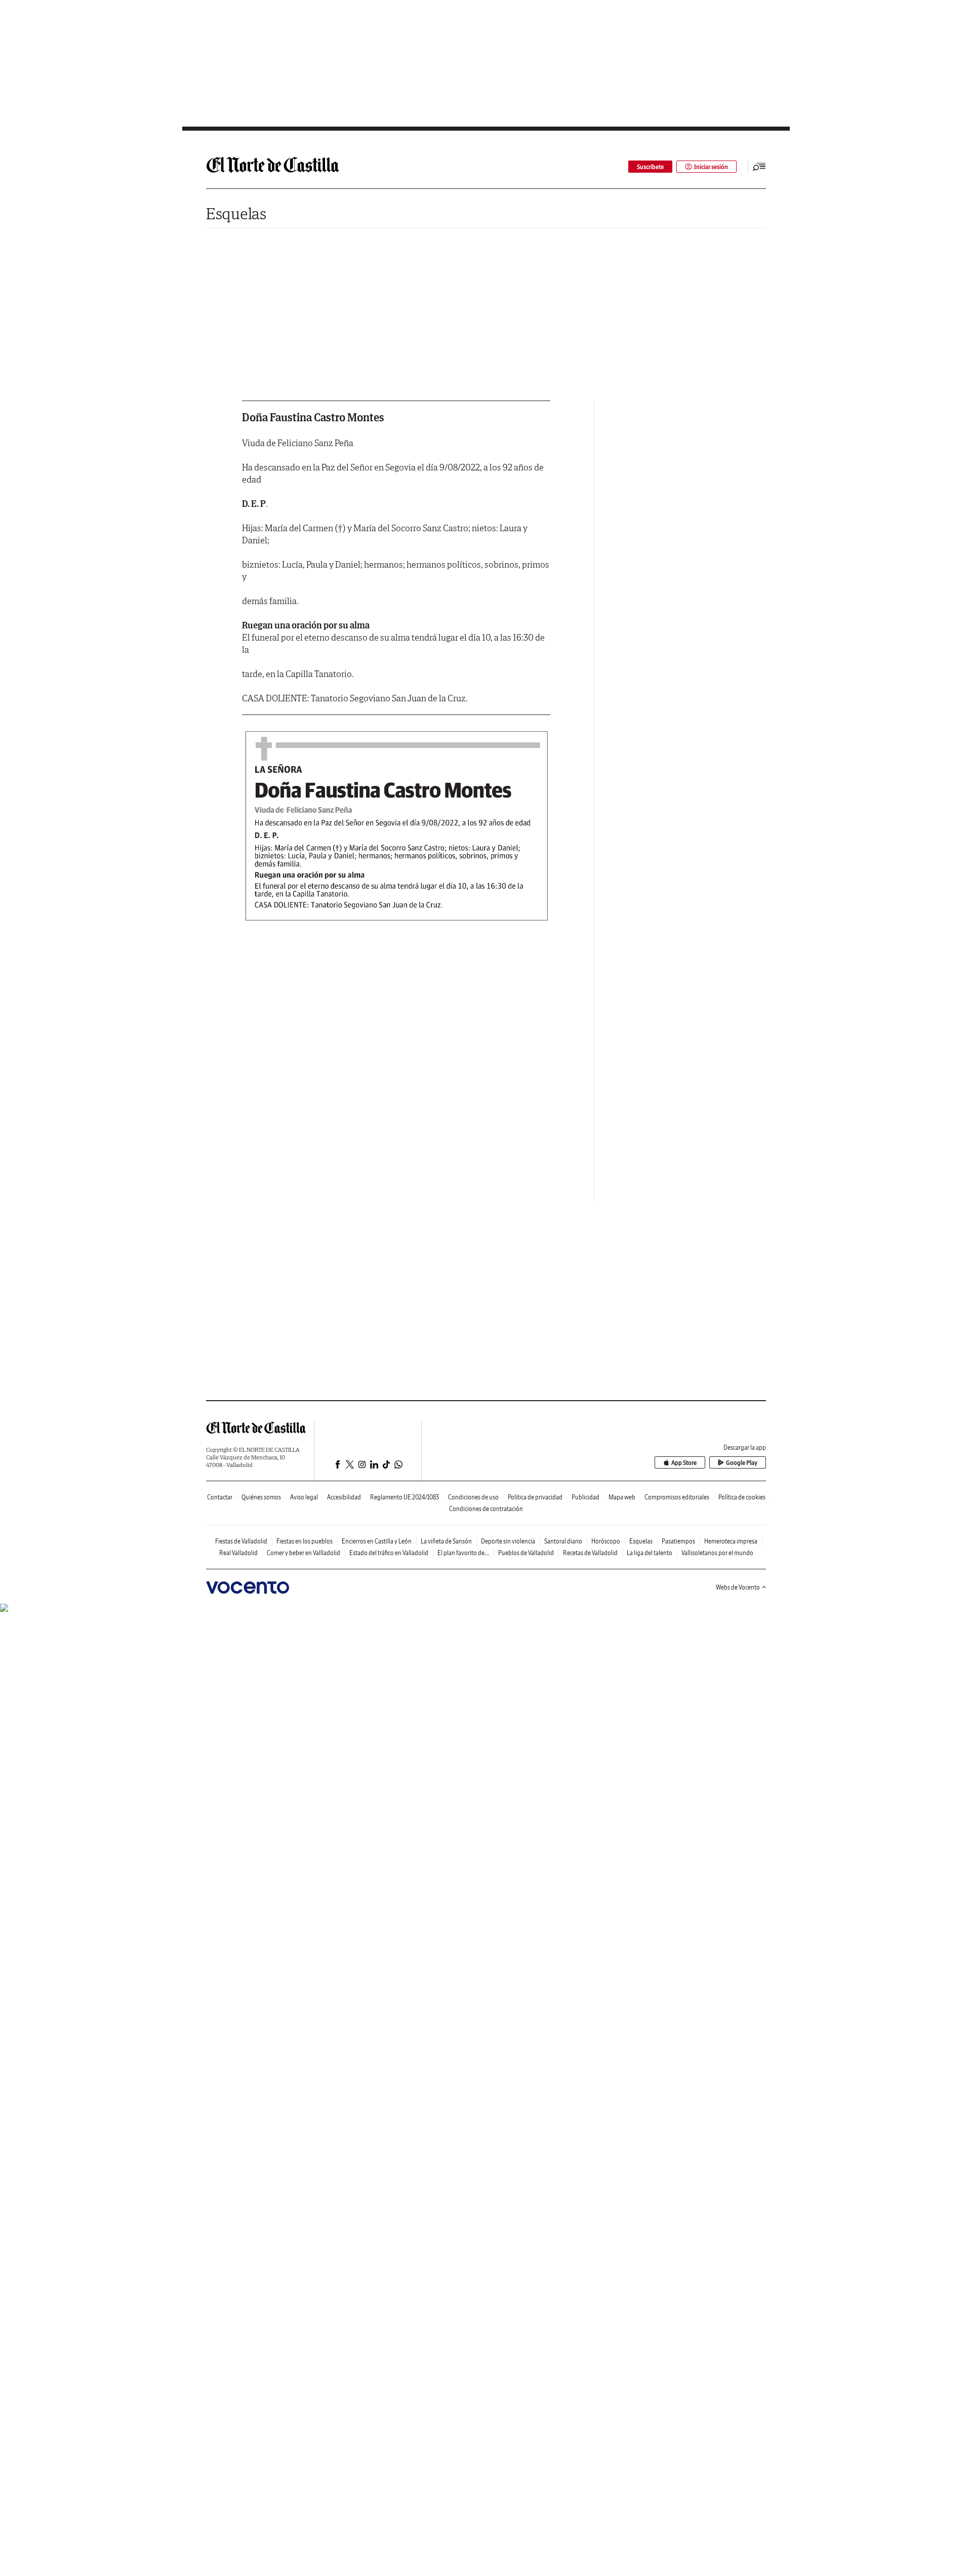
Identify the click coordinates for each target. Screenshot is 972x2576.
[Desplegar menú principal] (759, 167)
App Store (684, 1463)
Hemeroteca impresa (731, 1541)
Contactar (220, 1497)
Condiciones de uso (473, 1497)
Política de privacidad (535, 1497)
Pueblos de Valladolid (526, 1553)
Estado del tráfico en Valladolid (389, 1553)
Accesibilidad (344, 1497)
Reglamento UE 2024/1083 (404, 1497)
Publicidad (585, 1497)
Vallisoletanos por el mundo (717, 1553)
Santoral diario (563, 1541)
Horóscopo (606, 1541)
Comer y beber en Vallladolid (303, 1553)
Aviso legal (304, 1497)
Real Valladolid (238, 1553)
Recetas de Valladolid (590, 1553)
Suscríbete (650, 167)
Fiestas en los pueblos (305, 1541)
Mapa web (622, 1497)
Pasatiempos (678, 1541)
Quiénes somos (261, 1497)
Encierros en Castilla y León (377, 1541)
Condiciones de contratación (486, 1509)
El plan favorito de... (463, 1553)
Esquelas (236, 213)
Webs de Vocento (738, 1587)
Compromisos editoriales (677, 1497)
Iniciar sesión (711, 167)
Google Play (742, 1463)
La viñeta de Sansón (446, 1541)
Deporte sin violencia (508, 1541)
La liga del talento (650, 1553)
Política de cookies (742, 1497)
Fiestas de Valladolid (241, 1541)
